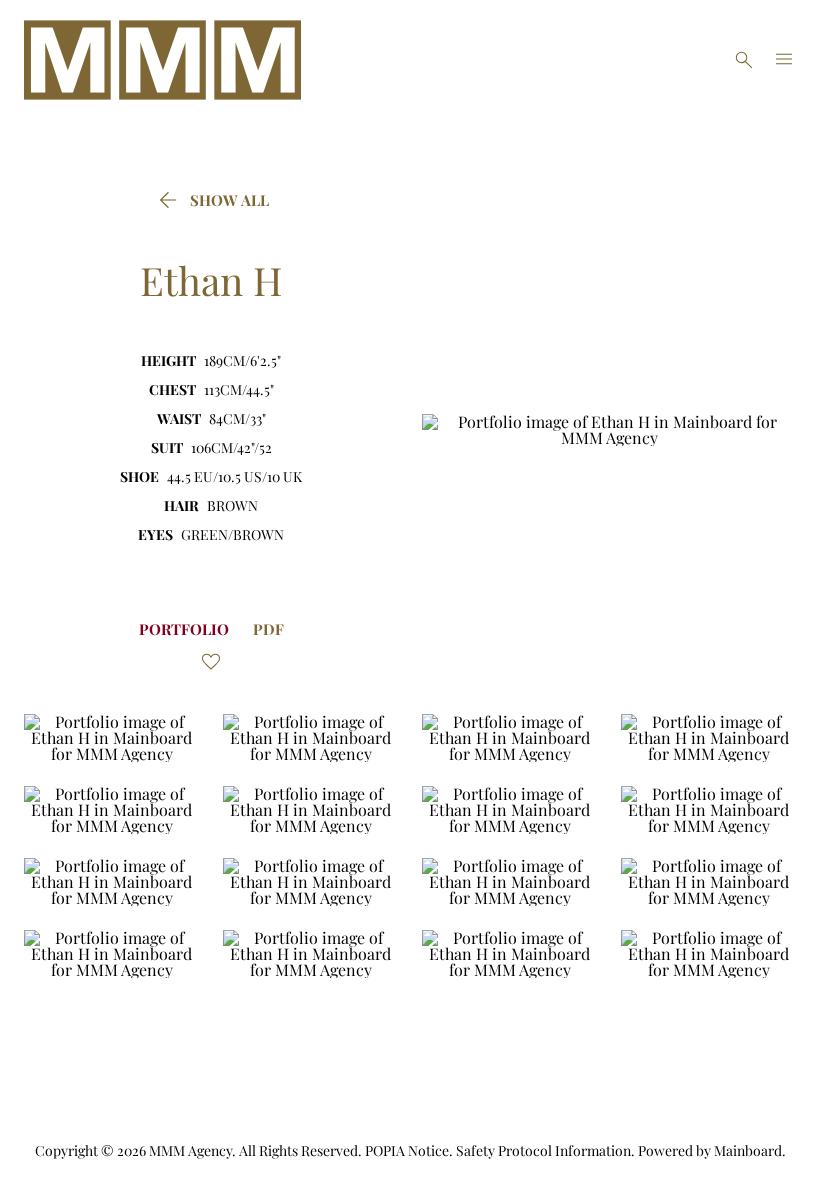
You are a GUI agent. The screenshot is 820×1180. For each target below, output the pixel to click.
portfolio (184, 629)
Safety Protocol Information (543, 1150)
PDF (268, 629)
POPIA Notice (407, 1150)
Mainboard (748, 1150)
